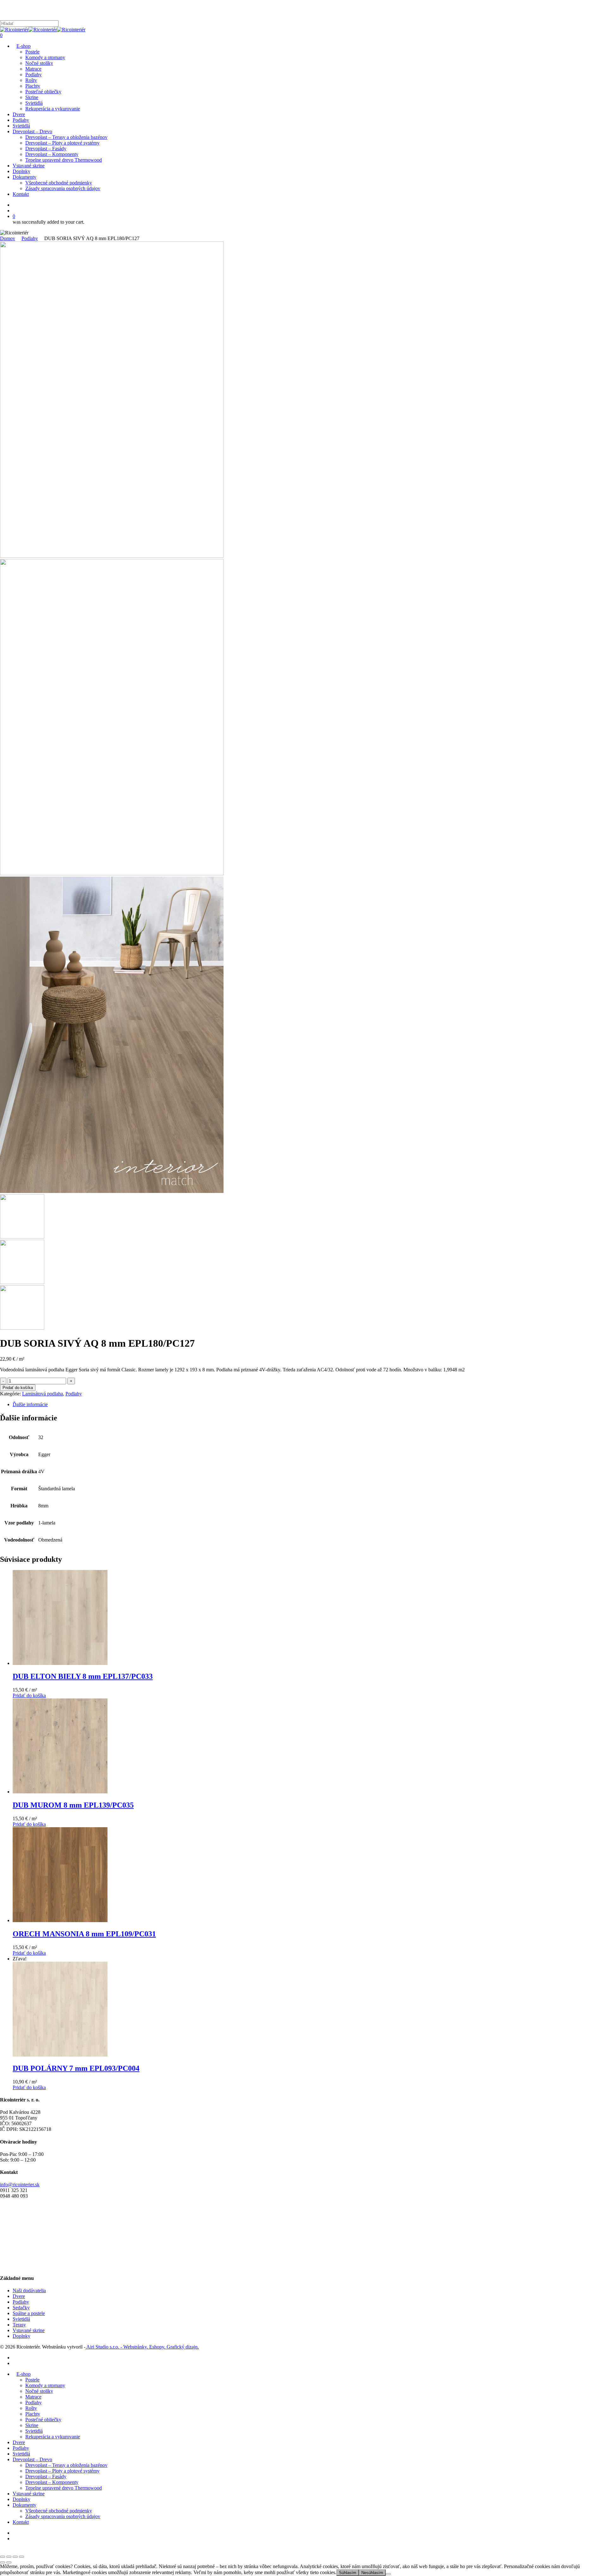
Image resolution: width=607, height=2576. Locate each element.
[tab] (310, 1405)
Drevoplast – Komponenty (52, 2482)
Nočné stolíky (39, 2391)
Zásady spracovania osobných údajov (63, 2516)
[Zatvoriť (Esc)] (21, 2557)
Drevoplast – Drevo (32, 2459)
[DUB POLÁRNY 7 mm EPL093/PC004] (60, 2055)
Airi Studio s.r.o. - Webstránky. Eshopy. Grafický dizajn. (142, 2347)
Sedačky (21, 2308)
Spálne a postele (29, 2313)
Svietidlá (21, 2319)
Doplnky (21, 2336)
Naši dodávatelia (29, 2290)
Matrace (33, 2397)
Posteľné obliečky (43, 2420)
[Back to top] (2, 2549)
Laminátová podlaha (43, 1394)
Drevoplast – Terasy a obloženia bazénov (66, 2465)
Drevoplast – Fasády (46, 2477)
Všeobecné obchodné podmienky (59, 2511)
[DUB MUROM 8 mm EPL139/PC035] (60, 1792)
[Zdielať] (15, 2557)
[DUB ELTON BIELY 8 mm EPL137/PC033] (60, 1663)
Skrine (32, 2425)
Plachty (33, 2414)
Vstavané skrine (29, 2330)
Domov (8, 238)
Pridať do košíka (18, 1388)
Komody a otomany (45, 2385)
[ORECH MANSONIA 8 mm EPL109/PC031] (60, 1920)
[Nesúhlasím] (388, 2574)
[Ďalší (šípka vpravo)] (9, 2562)
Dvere (19, 2296)
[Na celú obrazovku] (9, 2557)
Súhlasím (348, 2573)
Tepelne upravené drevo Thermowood (64, 2488)
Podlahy (30, 238)
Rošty (31, 2408)
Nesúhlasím (372, 2573)
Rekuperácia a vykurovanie (53, 2437)
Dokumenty (25, 2505)
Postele (32, 2380)
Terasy (19, 2325)
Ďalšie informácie (30, 1404)
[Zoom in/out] (3, 2557)
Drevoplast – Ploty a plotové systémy (62, 2471)
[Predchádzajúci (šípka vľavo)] (3, 2562)
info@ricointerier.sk (20, 2185)
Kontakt (21, 2522)
